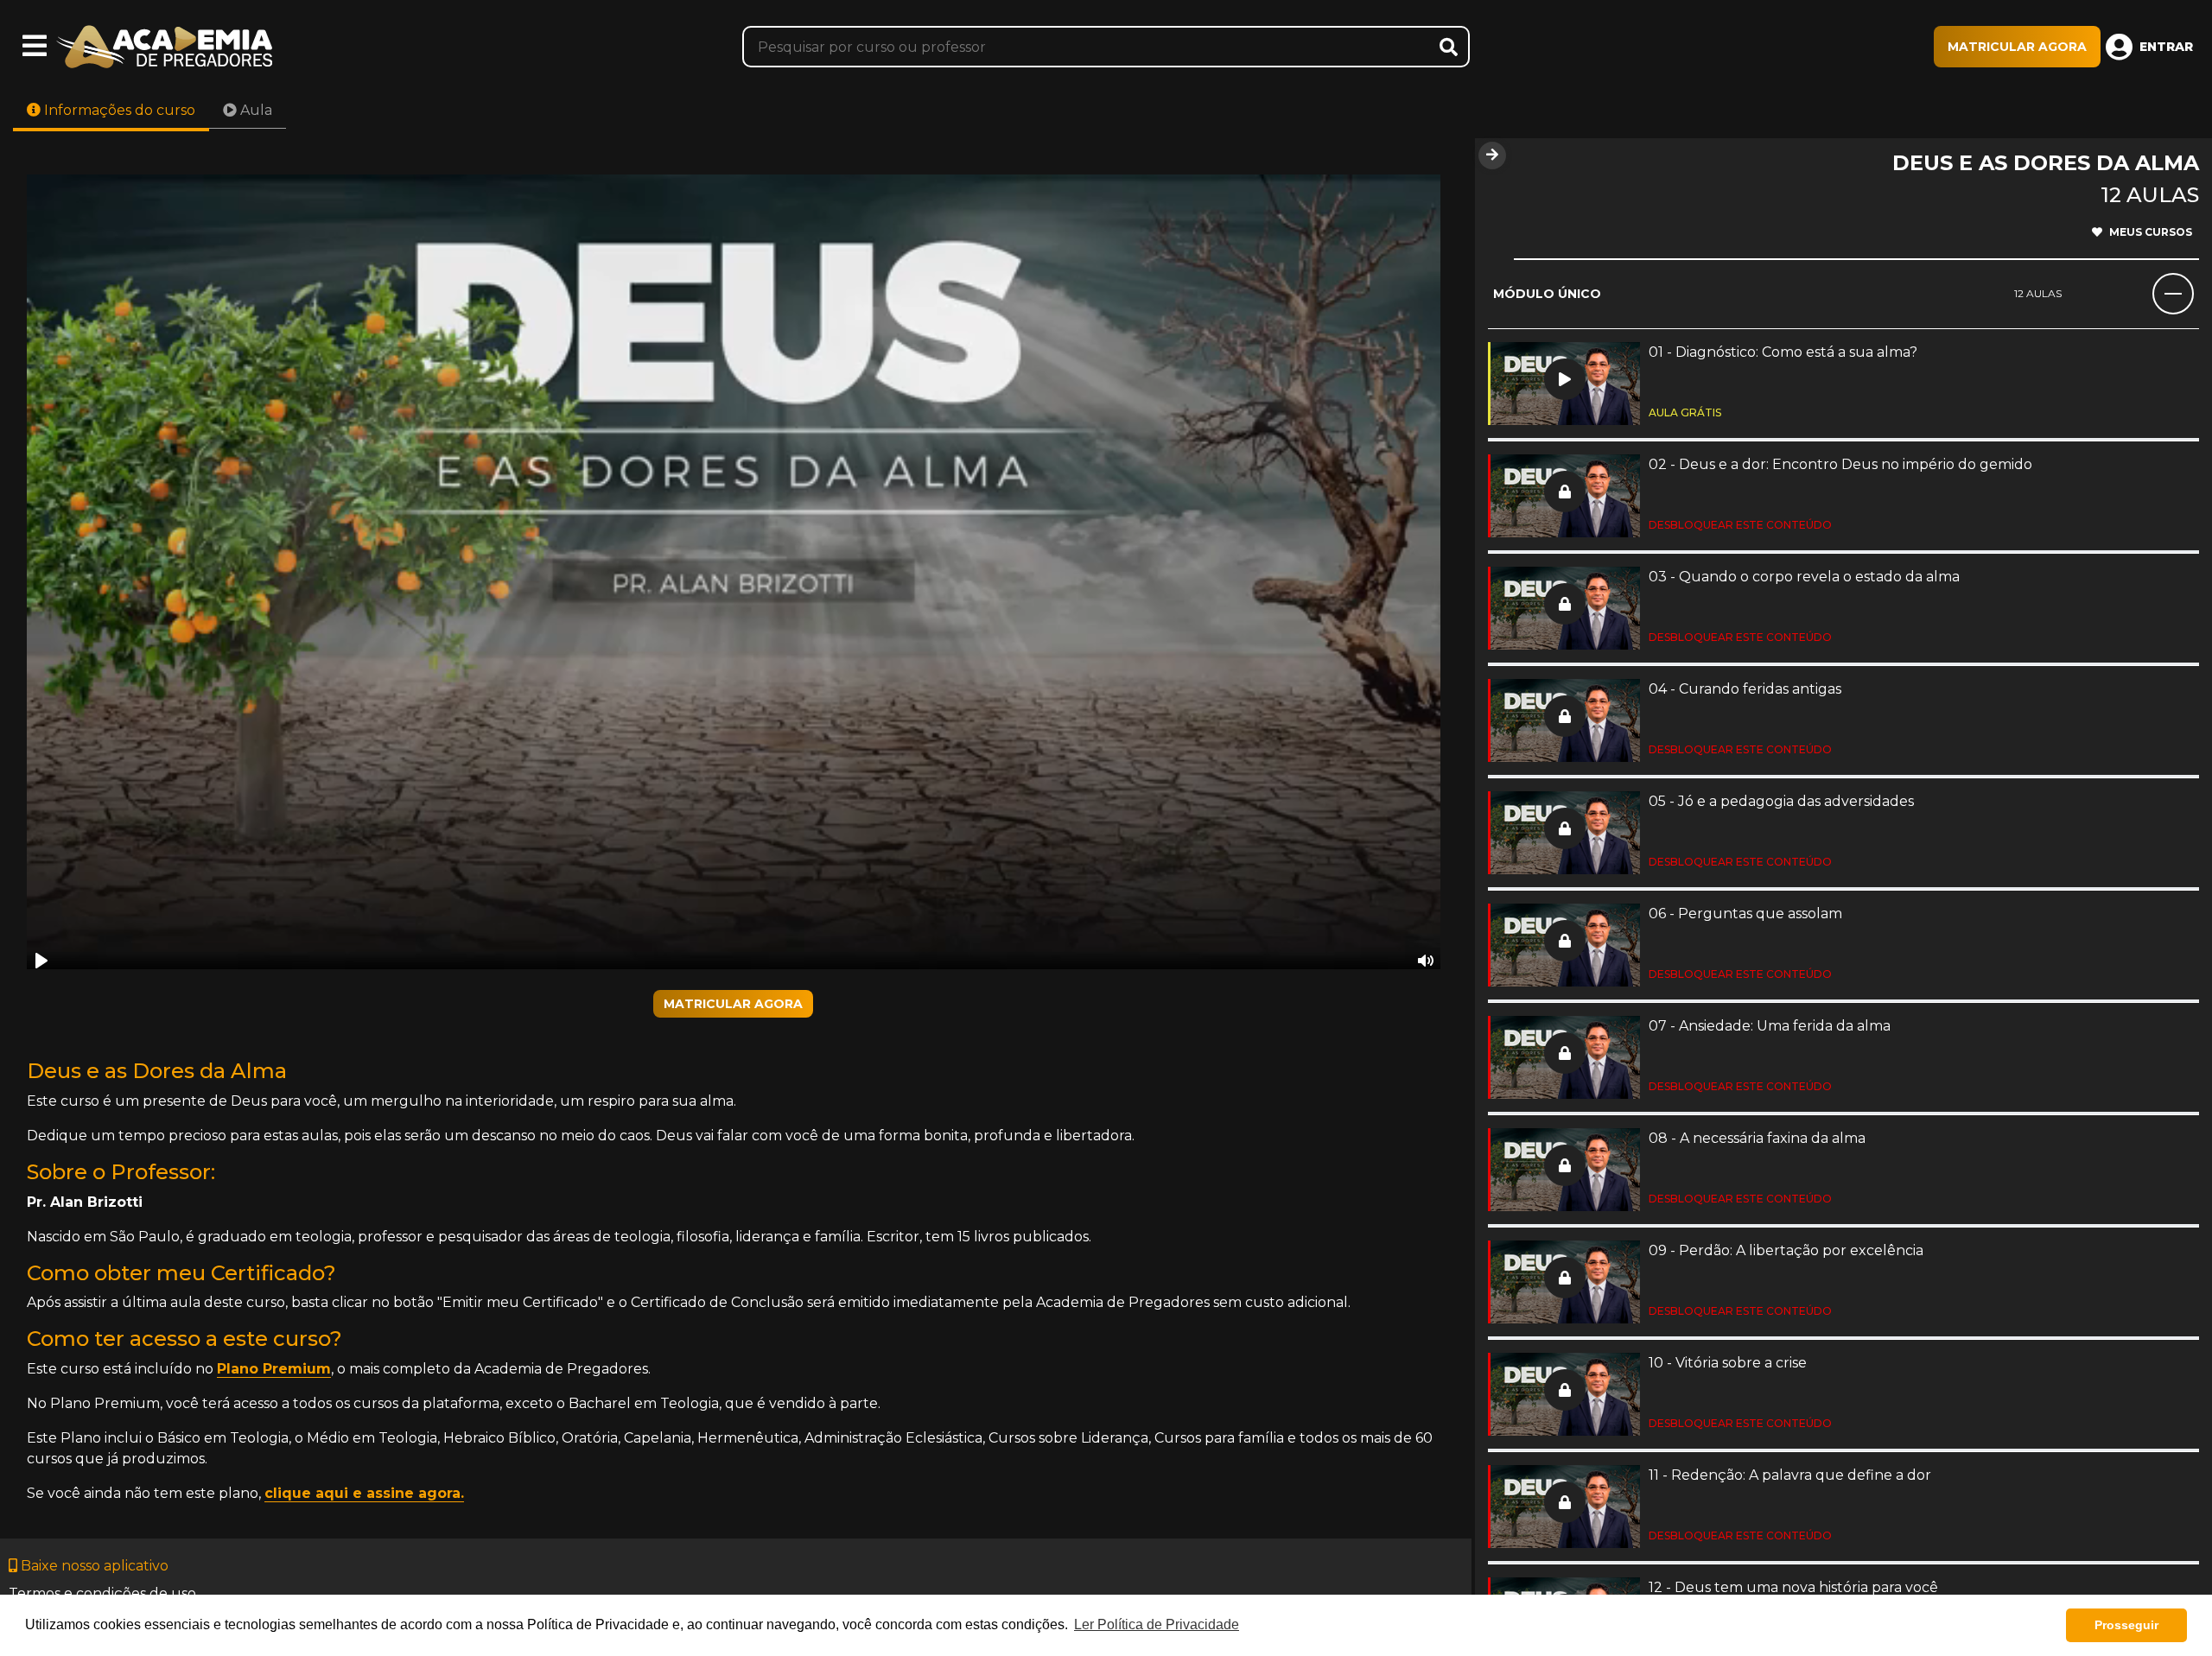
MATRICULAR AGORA (2017, 47)
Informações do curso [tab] (118, 110)
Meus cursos (2151, 232)
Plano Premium (274, 1369)
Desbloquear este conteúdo (1740, 525)
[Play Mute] (734, 572)
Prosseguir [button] (2126, 1625)
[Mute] (1426, 961)
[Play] (41, 961)
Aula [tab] (254, 110)
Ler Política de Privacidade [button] (1157, 1624)
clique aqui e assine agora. (364, 1493)
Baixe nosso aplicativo (93, 1566)
